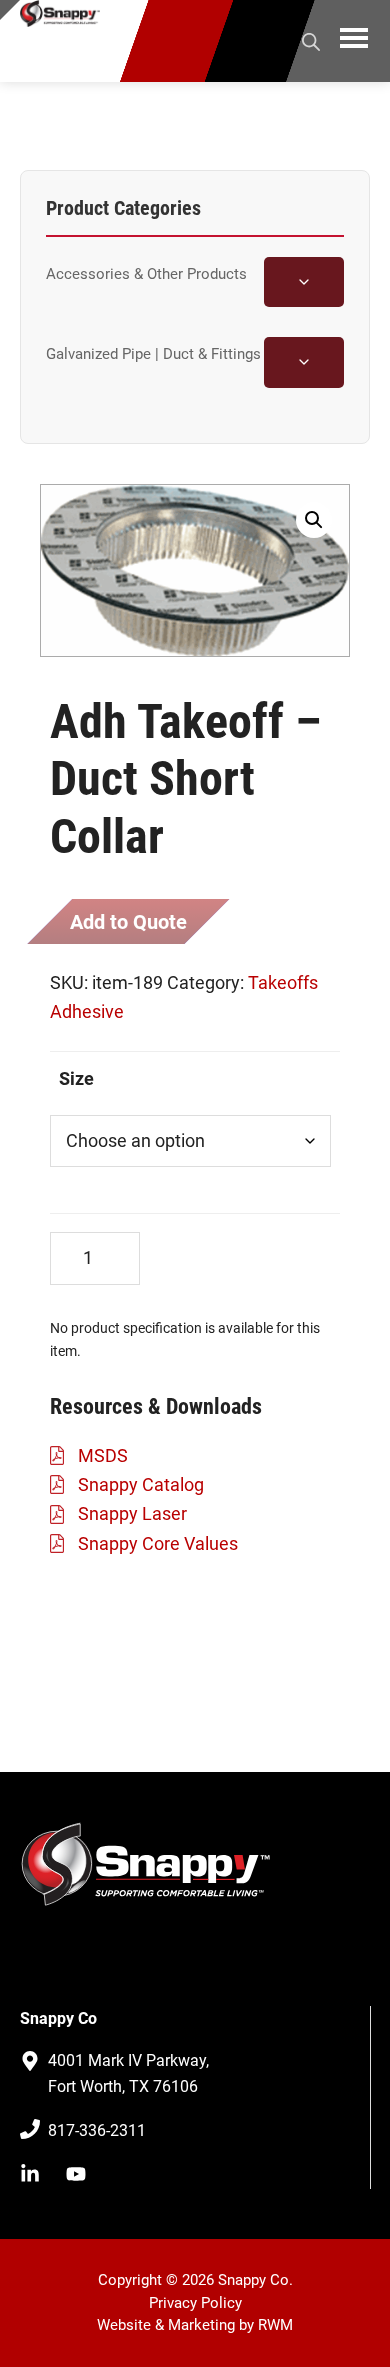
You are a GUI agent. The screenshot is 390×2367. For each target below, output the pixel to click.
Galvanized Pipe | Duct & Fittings (153, 354)
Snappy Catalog (141, 1484)
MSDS (103, 1455)
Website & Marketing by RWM (195, 2325)
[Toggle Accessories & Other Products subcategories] (304, 282)
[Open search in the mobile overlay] (311, 39)
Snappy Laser (132, 1513)
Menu (354, 41)
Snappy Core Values (158, 1543)
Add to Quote (128, 922)
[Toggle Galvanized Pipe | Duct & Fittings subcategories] (304, 362)
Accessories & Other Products (146, 274)
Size (76, 1078)
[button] (314, 520)
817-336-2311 (97, 2130)
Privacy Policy (195, 2303)
